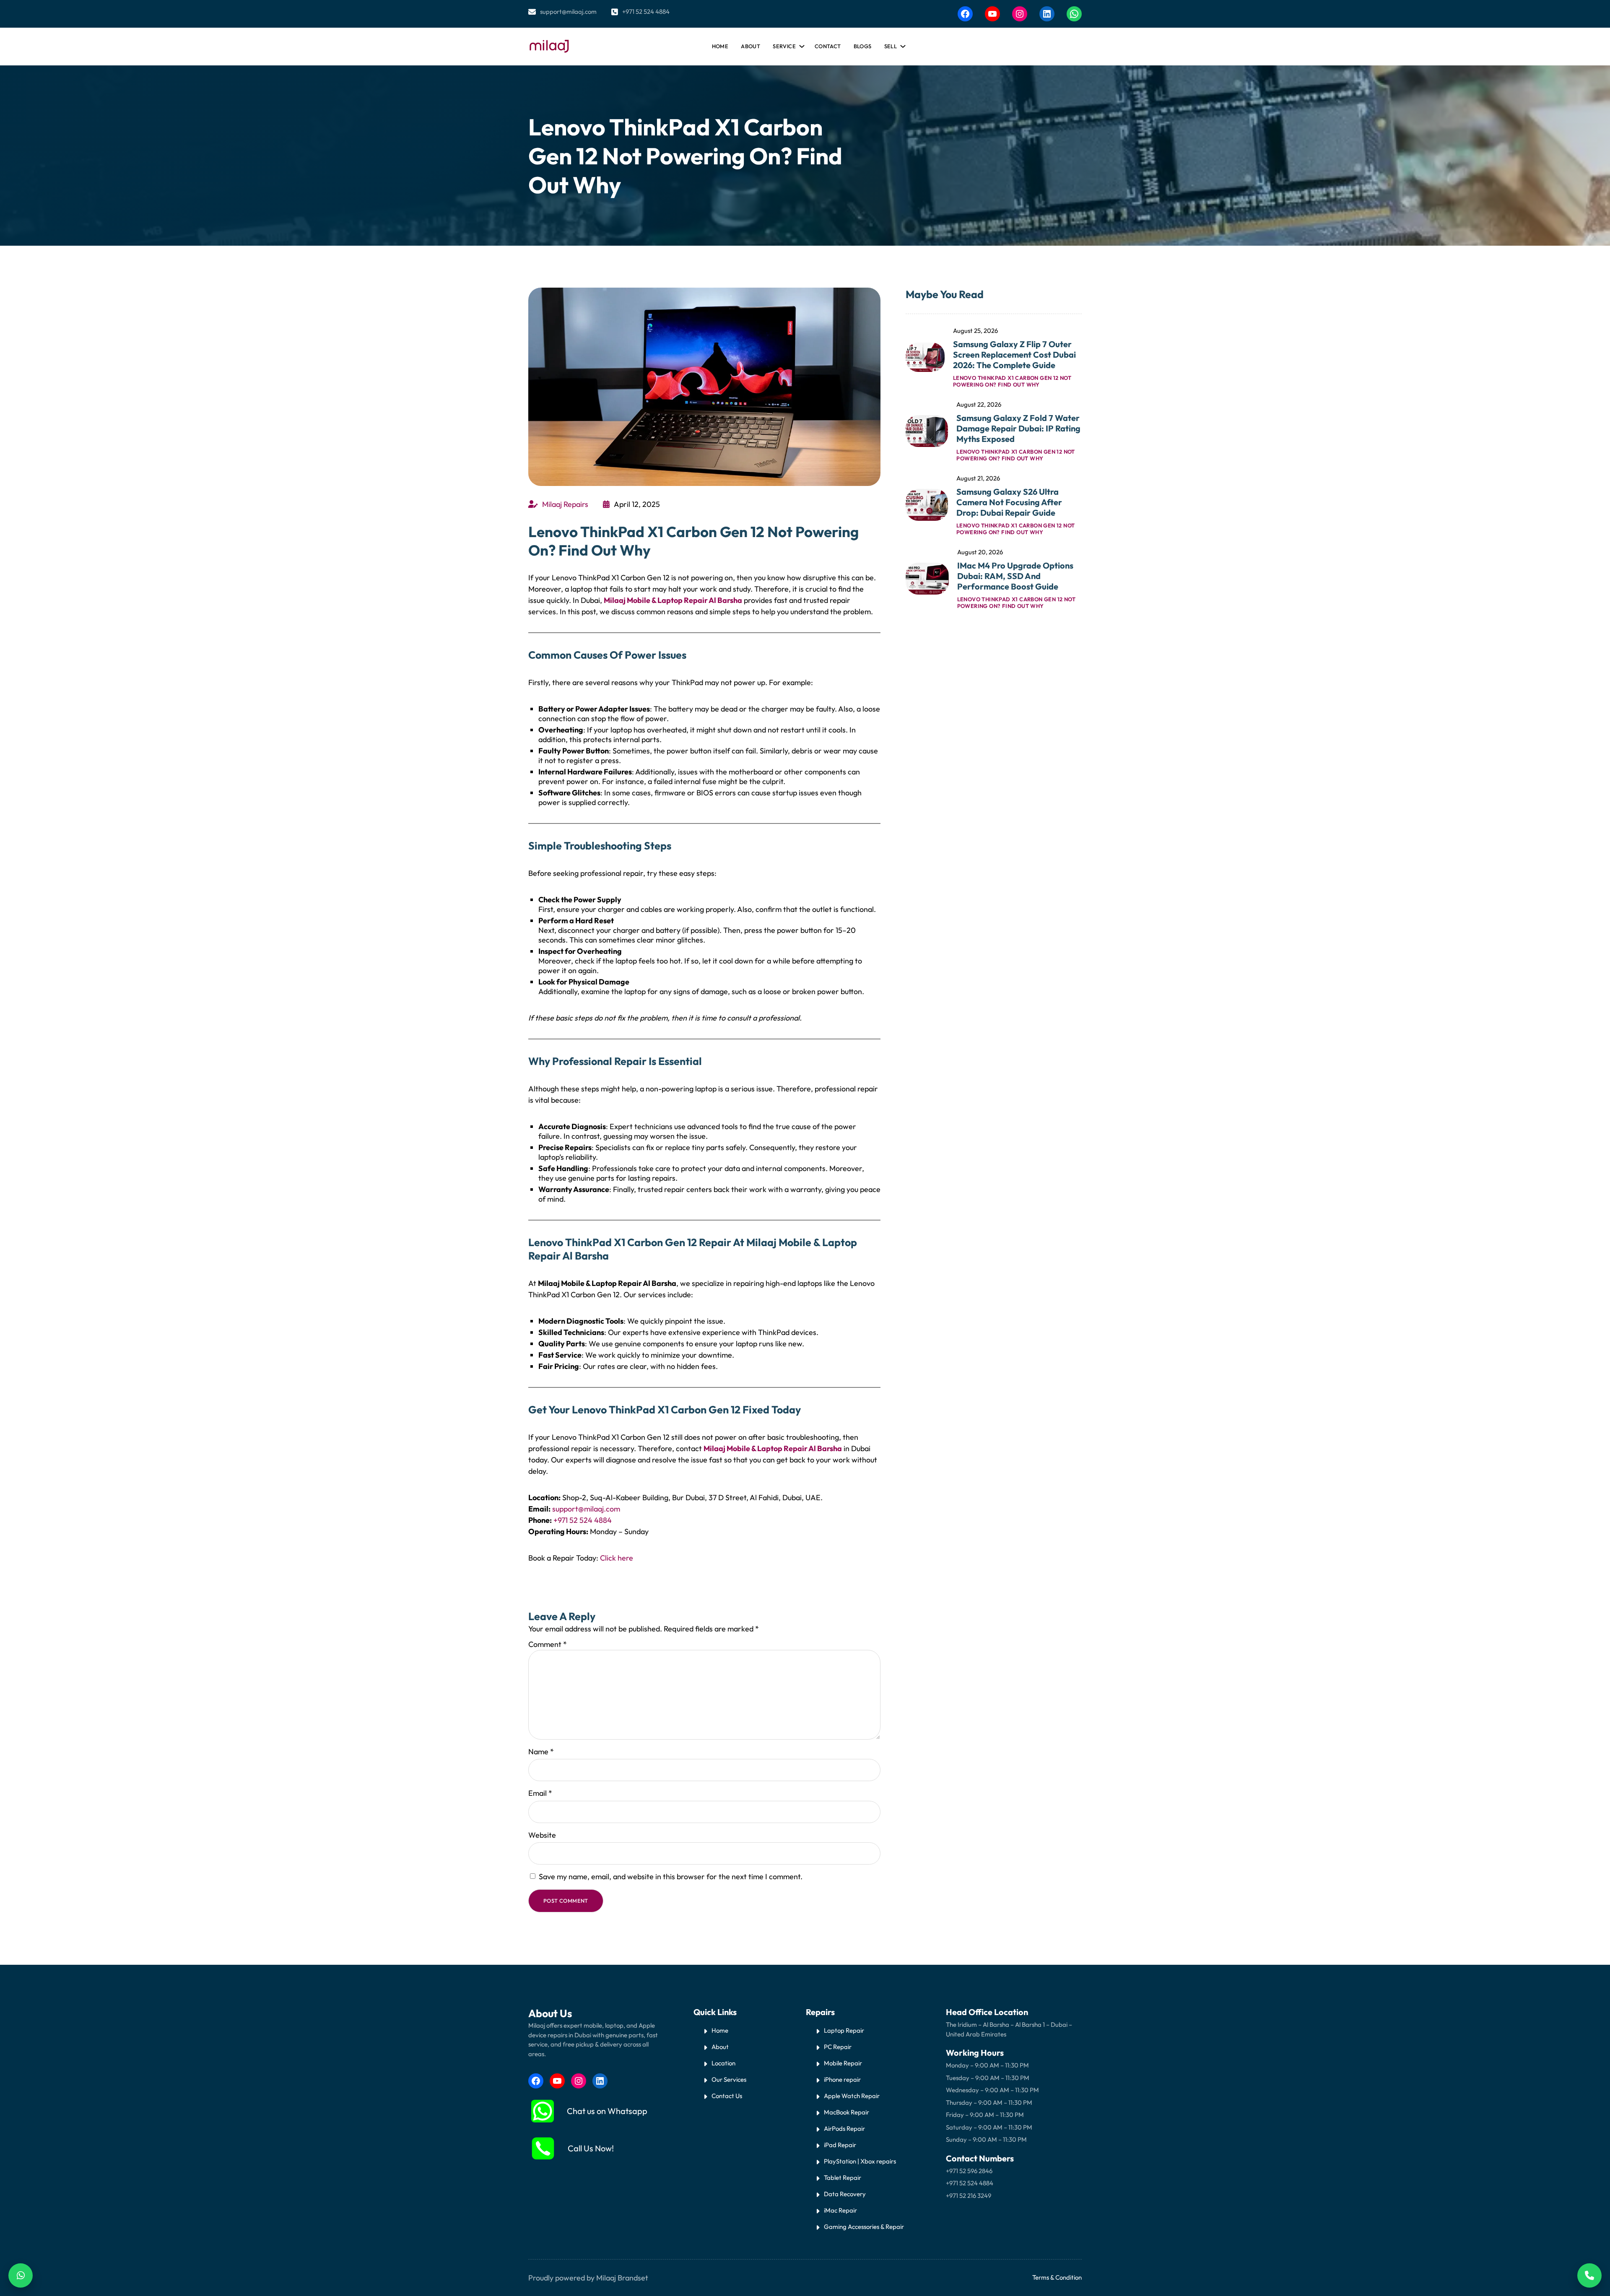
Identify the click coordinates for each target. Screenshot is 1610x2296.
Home (720, 46)
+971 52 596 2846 (969, 2171)
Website (542, 1835)
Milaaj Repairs (565, 504)
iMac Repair (840, 2210)
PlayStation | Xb (846, 2161)
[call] (543, 2148)
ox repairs (882, 2161)
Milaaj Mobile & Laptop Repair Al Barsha (673, 600)
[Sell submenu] (901, 44)
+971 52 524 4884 (646, 12)
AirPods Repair (844, 2128)
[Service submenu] (800, 44)
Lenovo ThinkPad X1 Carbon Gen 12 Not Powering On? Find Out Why (1016, 381)
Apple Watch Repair (852, 2096)
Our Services (729, 2079)
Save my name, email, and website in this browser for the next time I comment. (671, 1877)
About (720, 2047)
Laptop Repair (844, 2030)
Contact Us (727, 2096)
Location (723, 2063)
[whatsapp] (543, 2111)
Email (540, 1793)
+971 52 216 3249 (969, 2196)
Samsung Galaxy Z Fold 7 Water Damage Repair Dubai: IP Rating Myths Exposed (1018, 428)
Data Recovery (845, 2194)
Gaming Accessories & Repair (864, 2227)
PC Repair (838, 2047)
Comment (548, 1644)
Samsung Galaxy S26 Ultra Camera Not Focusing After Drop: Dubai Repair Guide (1009, 502)
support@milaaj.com (568, 12)
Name (541, 1752)
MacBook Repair (847, 2112)
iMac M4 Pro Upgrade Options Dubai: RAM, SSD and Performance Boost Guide (1015, 576)
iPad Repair (840, 2145)
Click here (617, 1558)
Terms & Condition (1057, 2277)
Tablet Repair (843, 2178)
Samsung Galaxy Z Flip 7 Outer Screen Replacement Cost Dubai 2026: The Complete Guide (1014, 355)
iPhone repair (842, 2079)
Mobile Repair (843, 2063)
